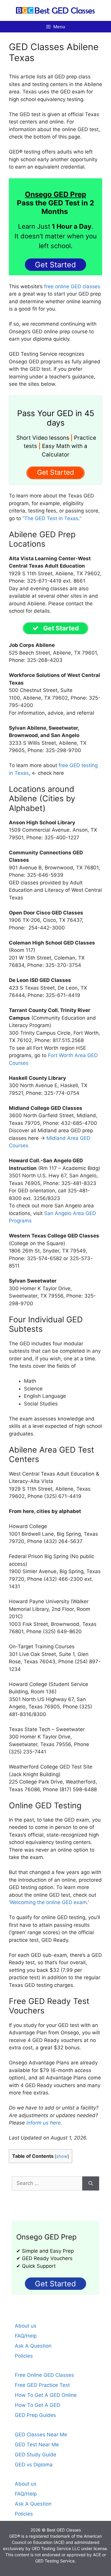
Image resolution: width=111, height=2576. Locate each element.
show (62, 2156)
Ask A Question (33, 2346)
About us (26, 2326)
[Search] (91, 2183)
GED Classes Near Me (41, 2435)
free (49, 286)
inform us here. (44, 2123)
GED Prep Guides (35, 2415)
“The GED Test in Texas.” (52, 518)
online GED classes (78, 286)
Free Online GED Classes (44, 2375)
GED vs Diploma (34, 2465)
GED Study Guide (36, 2455)
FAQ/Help (26, 2336)
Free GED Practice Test (42, 2385)
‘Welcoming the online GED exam (48, 1902)
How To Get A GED (37, 2405)
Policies (24, 2356)
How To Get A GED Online (46, 2395)
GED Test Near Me (37, 2445)
